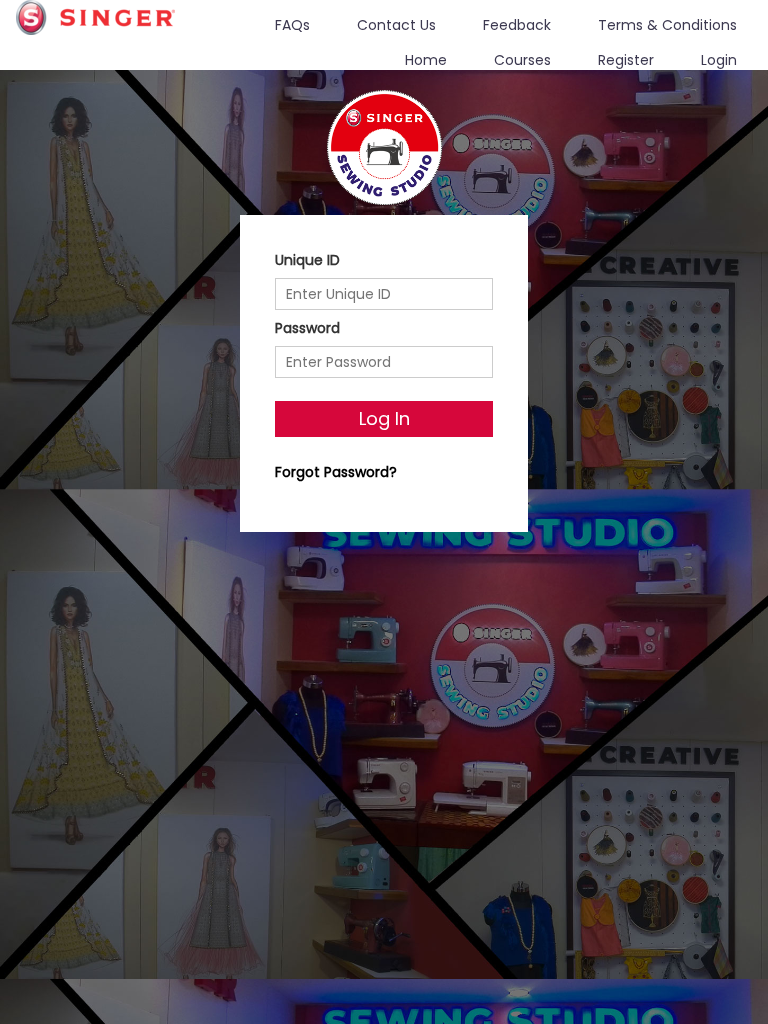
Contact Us (396, 25)
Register (626, 60)
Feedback (517, 25)
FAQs (292, 25)
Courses (522, 60)
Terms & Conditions (667, 25)
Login (719, 60)
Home (426, 60)
